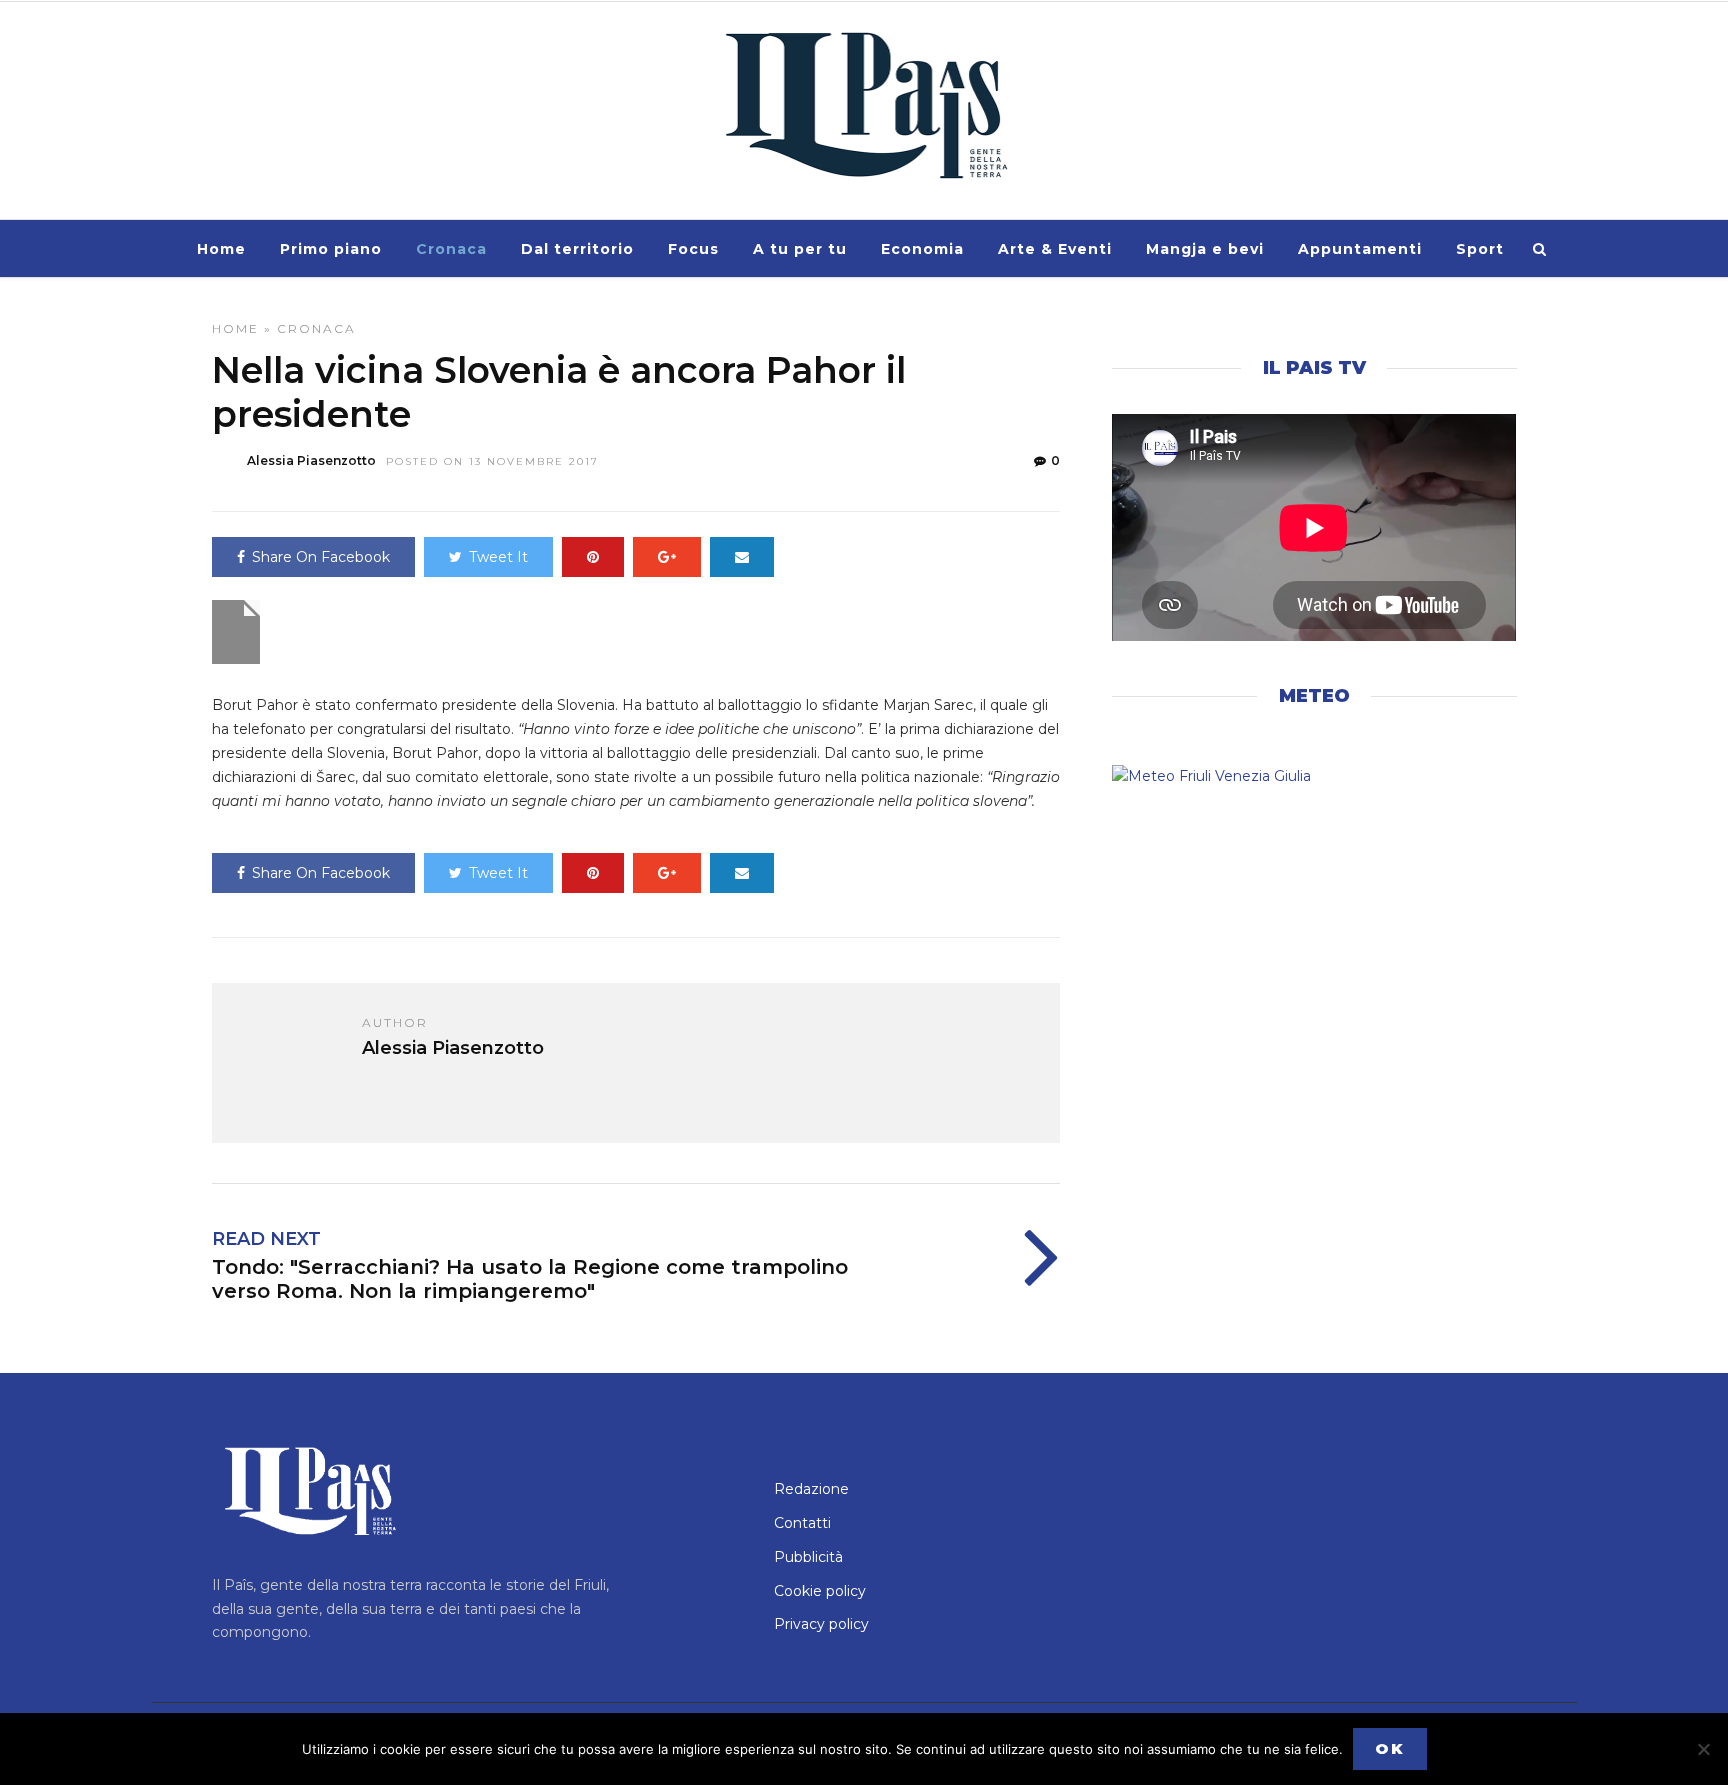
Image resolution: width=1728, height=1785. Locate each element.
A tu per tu (800, 249)
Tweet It (498, 557)
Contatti (802, 1523)
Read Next (266, 1239)
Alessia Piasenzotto (311, 460)
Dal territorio (577, 249)
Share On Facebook (321, 557)
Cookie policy (820, 1591)
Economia (922, 249)
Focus (693, 249)
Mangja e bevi (1205, 249)
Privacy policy (821, 1624)
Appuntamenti (1360, 249)
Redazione (811, 1489)
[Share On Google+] (667, 557)
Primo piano (331, 249)
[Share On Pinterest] (593, 557)
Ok (1390, 1748)
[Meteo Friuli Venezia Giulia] (1314, 777)
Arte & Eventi (1055, 249)
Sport (1480, 249)
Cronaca (451, 249)
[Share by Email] (742, 557)
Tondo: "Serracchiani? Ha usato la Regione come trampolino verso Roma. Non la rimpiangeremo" (530, 1279)
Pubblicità (808, 1557)
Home (221, 249)
